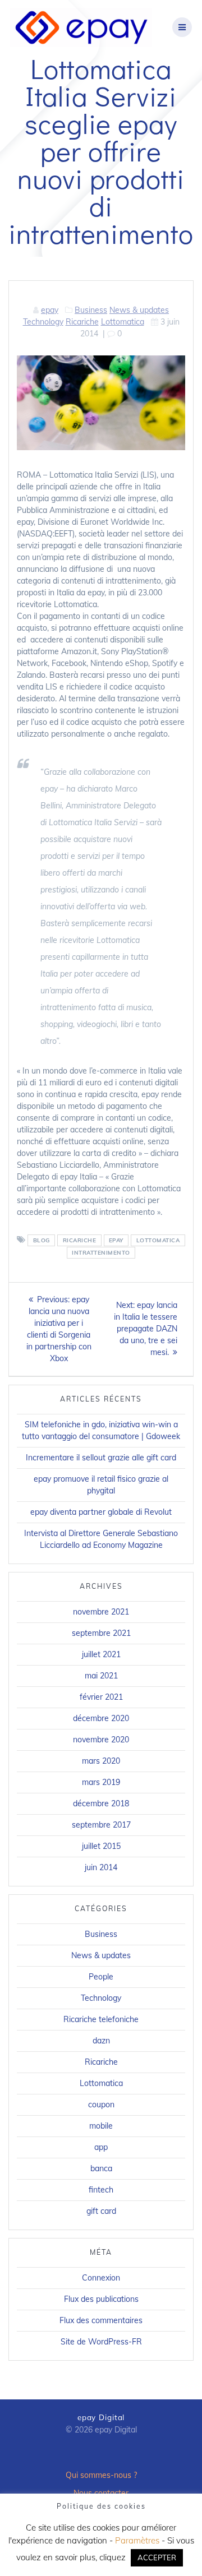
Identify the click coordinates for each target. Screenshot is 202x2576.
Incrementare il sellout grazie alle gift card (101, 1458)
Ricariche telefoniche (101, 2019)
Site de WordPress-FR (101, 2342)
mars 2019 (101, 1782)
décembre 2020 (101, 1718)
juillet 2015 (101, 1846)
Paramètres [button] (137, 2540)
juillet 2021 (101, 1654)
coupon (101, 2105)
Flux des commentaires (101, 2320)
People (101, 1977)
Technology (43, 322)
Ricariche (82, 322)
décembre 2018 (101, 1803)
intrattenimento (101, 1253)
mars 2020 (101, 1761)
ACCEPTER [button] (157, 2557)
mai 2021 (101, 1676)
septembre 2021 (101, 1633)
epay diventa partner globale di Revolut (101, 1512)
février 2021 (101, 1697)
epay (50, 310)
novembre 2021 (101, 1612)
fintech (101, 2190)
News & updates (139, 310)
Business (91, 310)
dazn (101, 2041)
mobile (101, 2126)
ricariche (80, 1240)
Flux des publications (101, 2299)
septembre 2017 (101, 1825)
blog (42, 1240)
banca (101, 2168)
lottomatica (158, 1240)
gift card (101, 2211)
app (101, 2147)
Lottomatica (123, 322)
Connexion (101, 2278)
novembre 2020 (101, 1740)
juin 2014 (101, 1867)
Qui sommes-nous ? (101, 2475)
